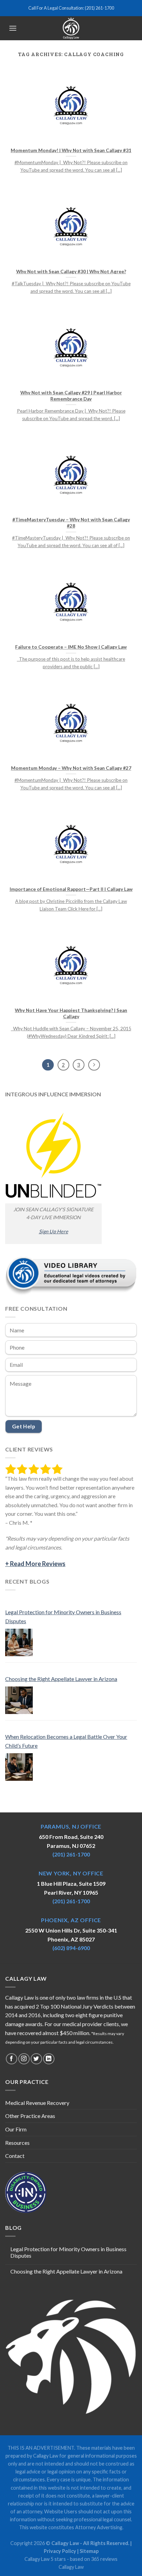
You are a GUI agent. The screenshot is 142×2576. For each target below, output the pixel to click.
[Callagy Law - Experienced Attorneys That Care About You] (71, 28)
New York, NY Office (71, 1873)
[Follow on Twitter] (36, 2059)
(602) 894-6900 (71, 1948)
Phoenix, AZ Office (71, 1920)
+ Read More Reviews (35, 1564)
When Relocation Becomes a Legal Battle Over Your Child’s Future (66, 1741)
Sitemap (89, 2551)
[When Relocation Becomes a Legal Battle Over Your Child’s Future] (19, 1767)
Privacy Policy (60, 2551)
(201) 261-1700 (71, 1854)
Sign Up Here (54, 1231)
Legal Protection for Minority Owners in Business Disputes (63, 1616)
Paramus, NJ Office (71, 1826)
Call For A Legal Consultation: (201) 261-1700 (71, 8)
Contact (15, 2156)
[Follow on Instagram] (24, 2059)
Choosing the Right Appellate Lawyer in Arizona (61, 1679)
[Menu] (13, 28)
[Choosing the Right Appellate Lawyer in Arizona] (19, 1700)
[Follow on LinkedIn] (49, 2059)
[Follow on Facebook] (12, 2059)
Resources (17, 2143)
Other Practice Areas (30, 2116)
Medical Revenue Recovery (37, 2103)
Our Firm (16, 2129)
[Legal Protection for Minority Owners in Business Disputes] (19, 1642)
